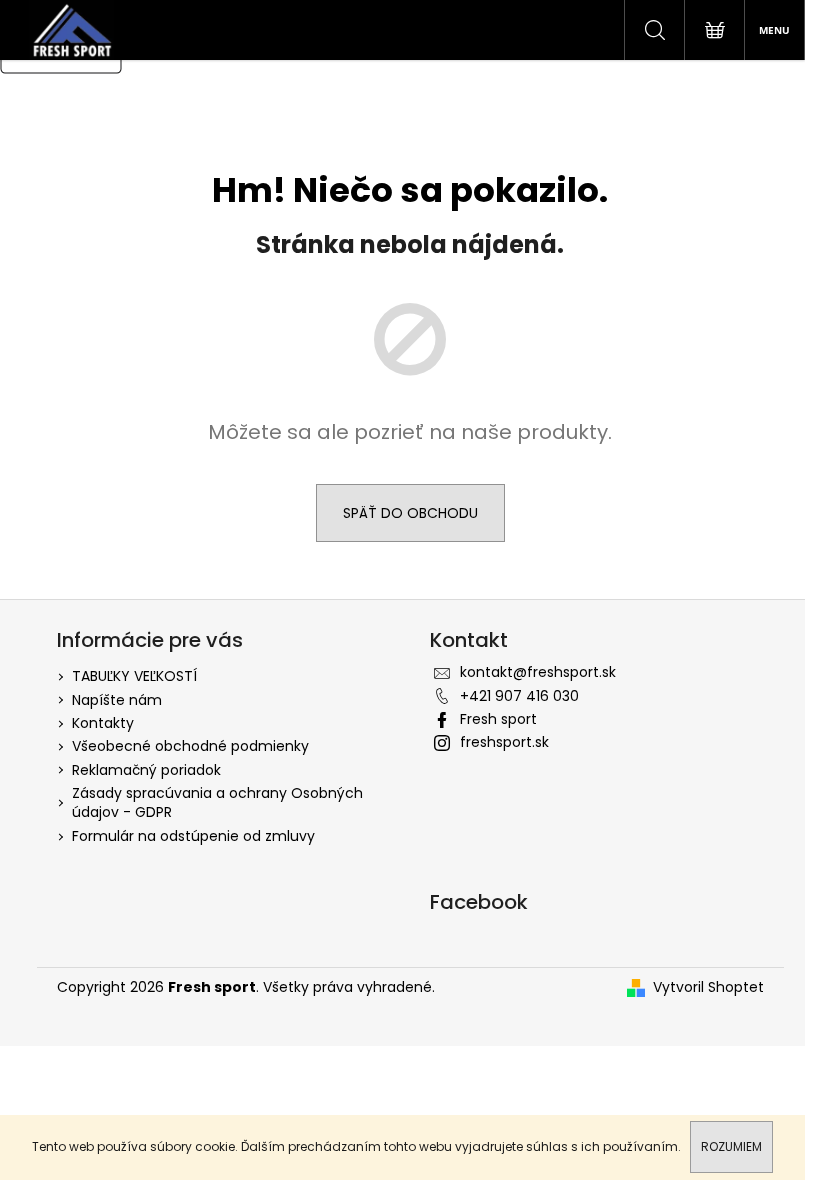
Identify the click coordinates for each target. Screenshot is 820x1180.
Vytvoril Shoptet (708, 987)
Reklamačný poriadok (146, 770)
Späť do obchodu (410, 513)
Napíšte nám (117, 700)
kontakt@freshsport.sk (538, 672)
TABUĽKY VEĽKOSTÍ (134, 676)
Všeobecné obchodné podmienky (190, 746)
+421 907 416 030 (519, 696)
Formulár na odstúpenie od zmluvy (193, 836)
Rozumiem (731, 1146)
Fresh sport (498, 719)
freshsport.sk (504, 742)
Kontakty (103, 723)
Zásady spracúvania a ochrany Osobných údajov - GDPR (217, 802)
